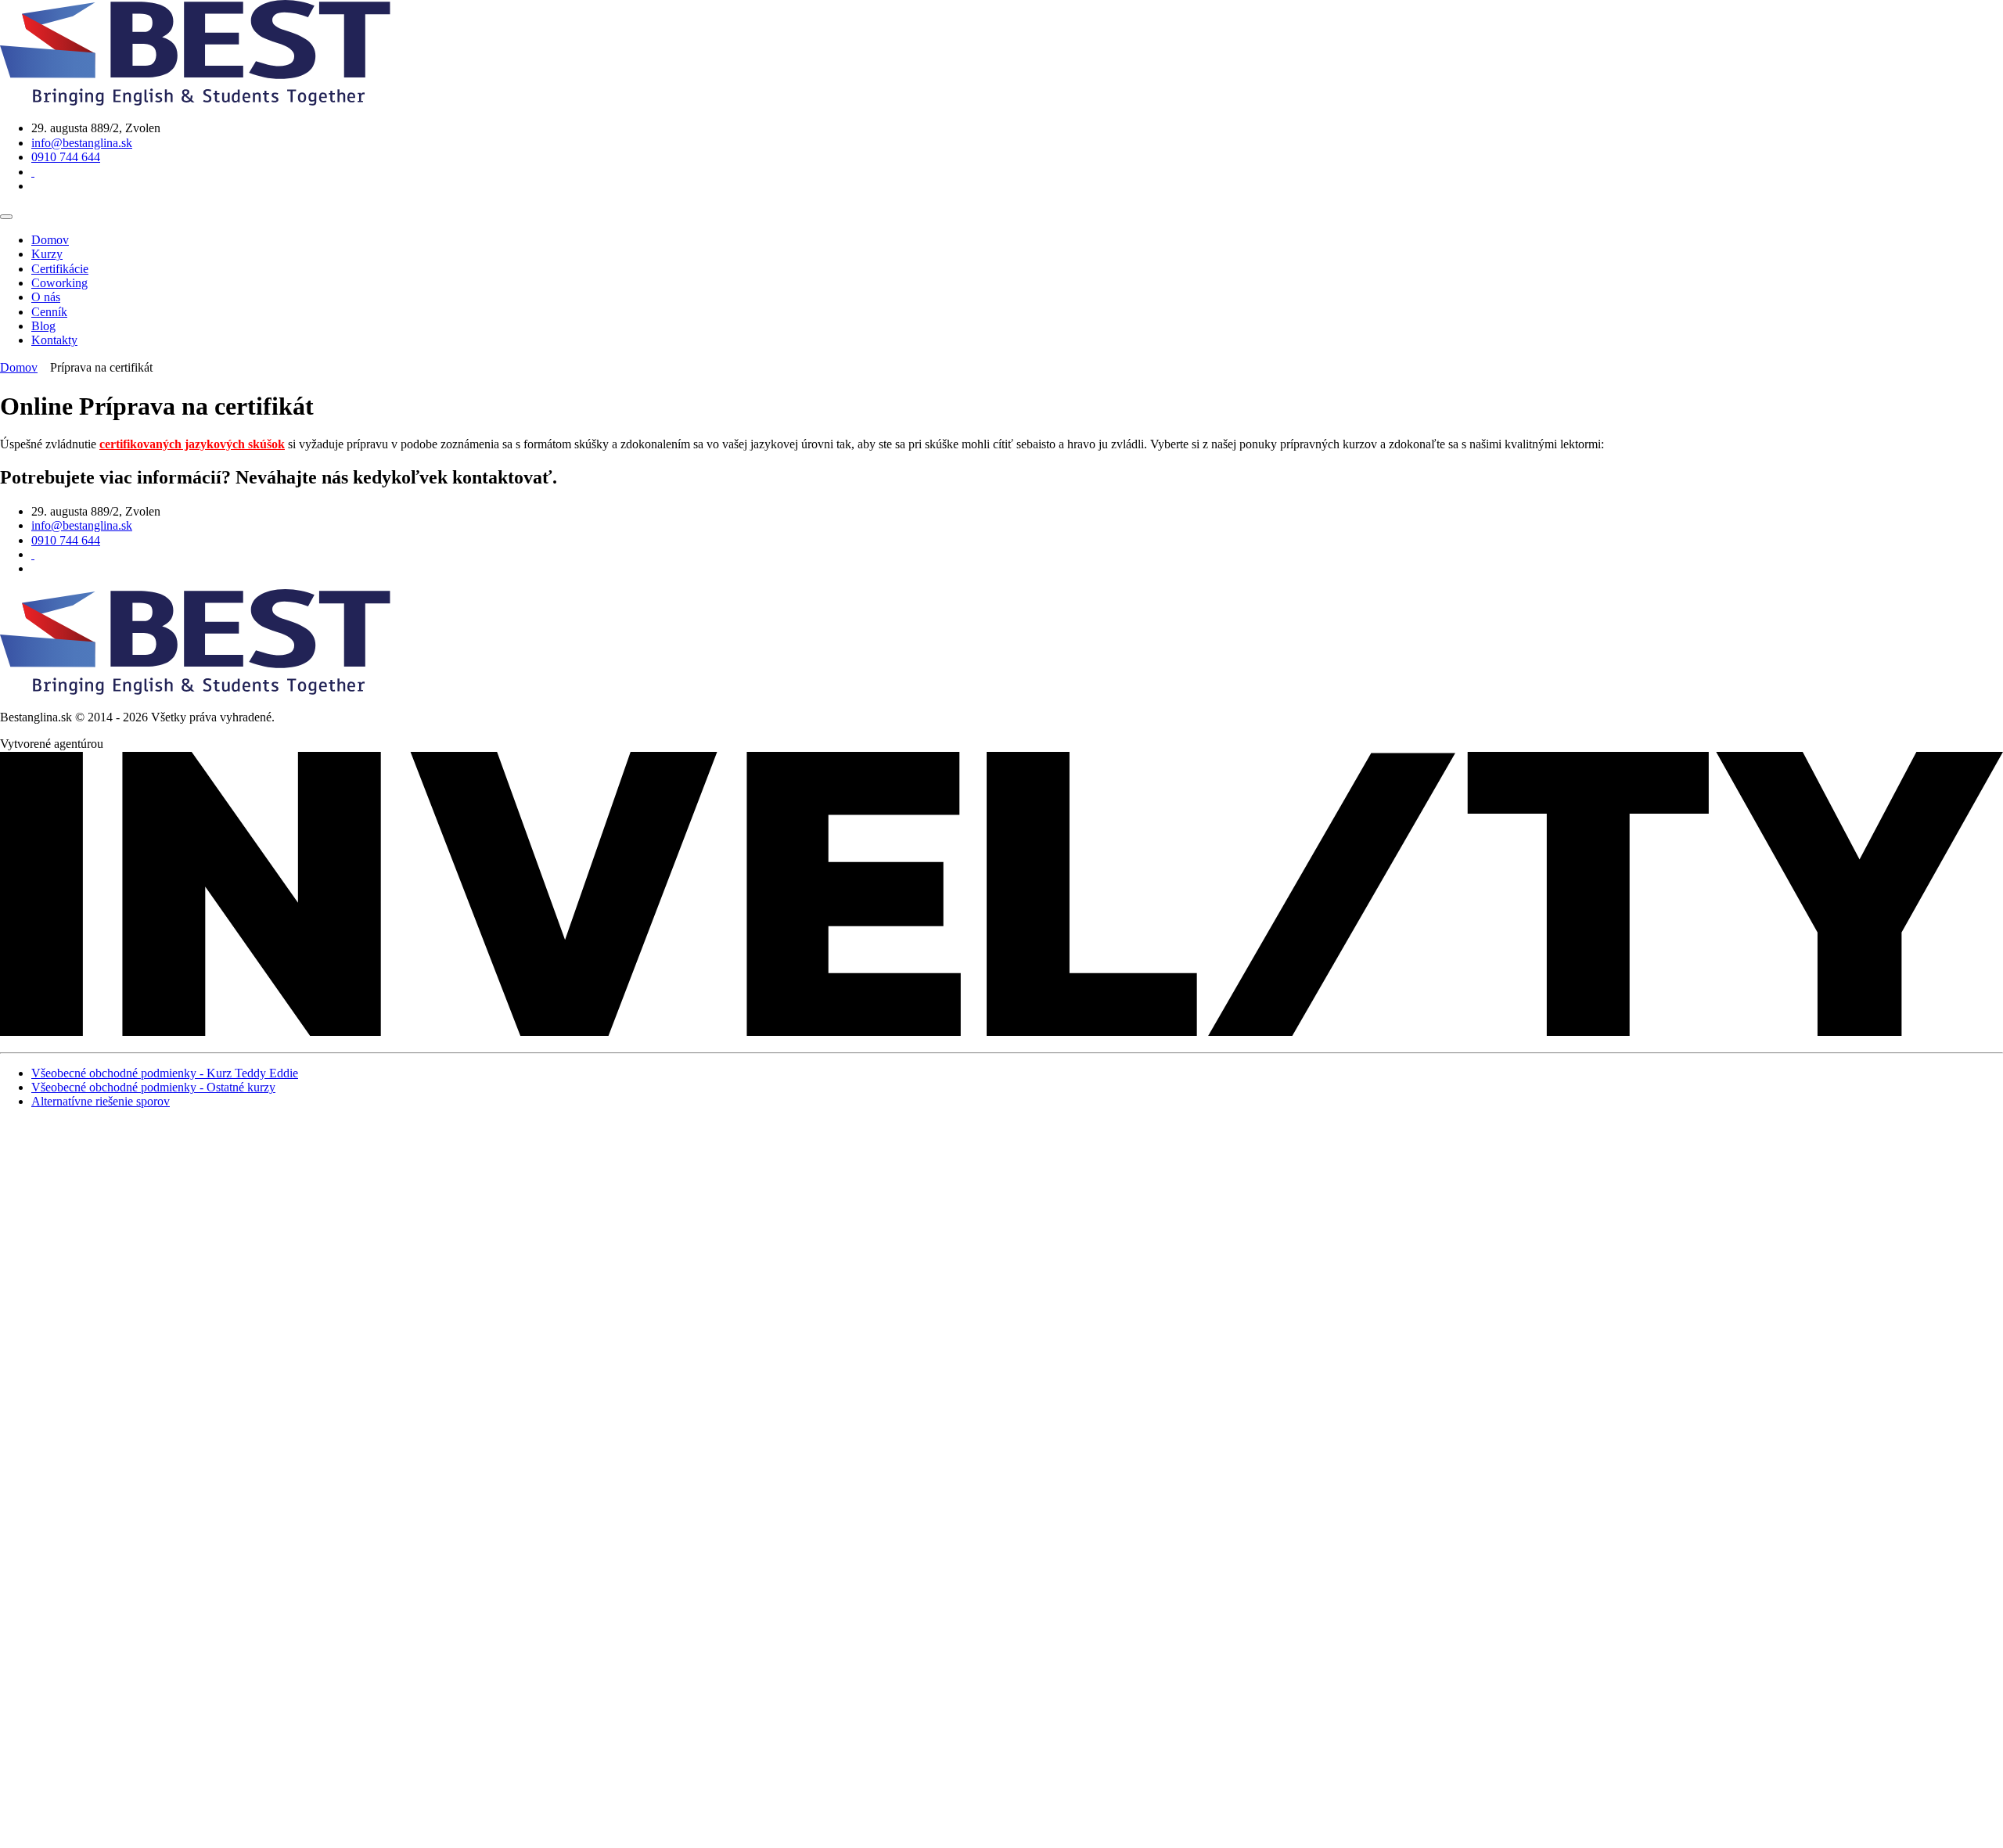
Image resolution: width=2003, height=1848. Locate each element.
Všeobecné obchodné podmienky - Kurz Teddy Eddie (165, 1073)
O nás (46, 297)
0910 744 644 (66, 157)
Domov (50, 240)
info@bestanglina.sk (82, 143)
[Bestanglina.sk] (195, 101)
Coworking (59, 283)
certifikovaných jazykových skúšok (192, 444)
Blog (43, 326)
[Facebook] (33, 172)
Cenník (49, 312)
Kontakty (54, 340)
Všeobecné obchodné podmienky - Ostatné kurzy (153, 1087)
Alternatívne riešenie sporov (101, 1101)
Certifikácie (60, 269)
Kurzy (47, 254)
